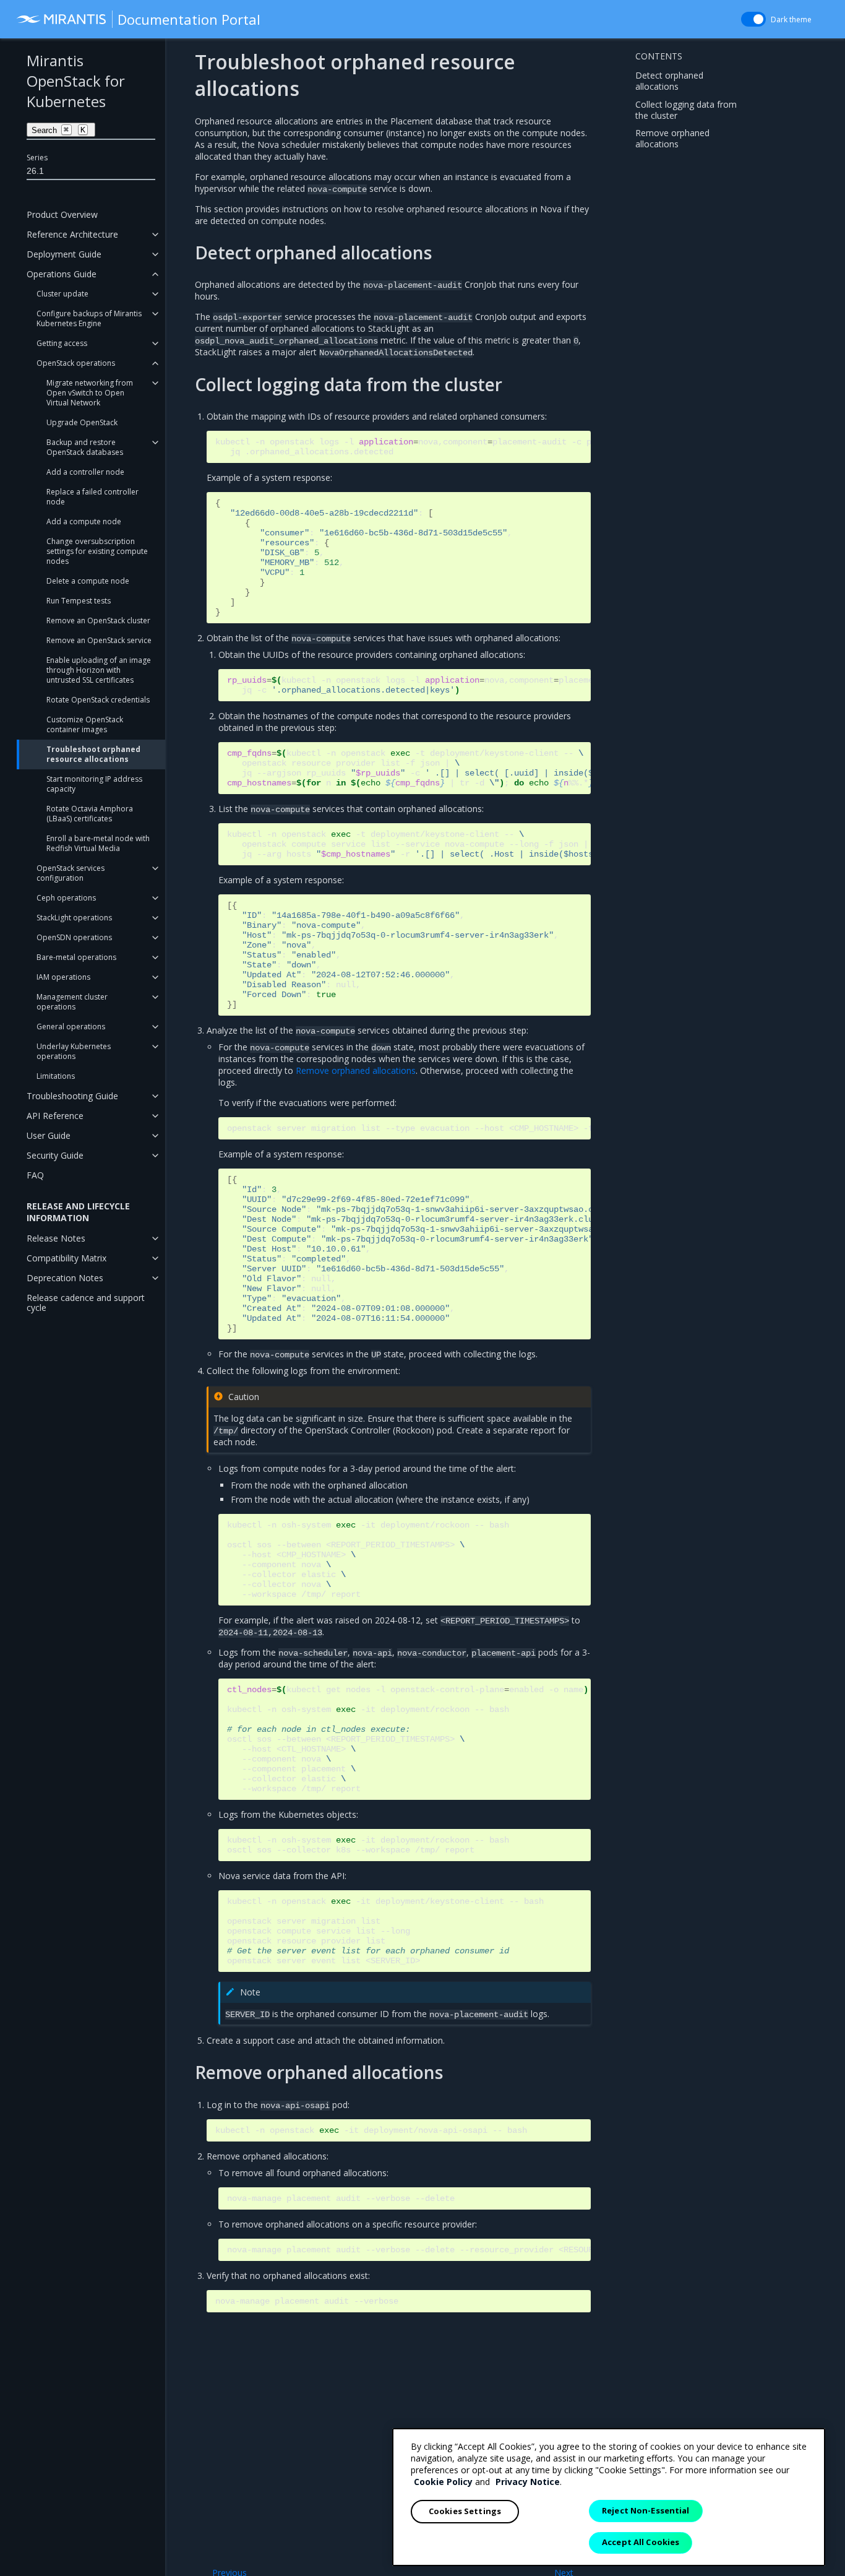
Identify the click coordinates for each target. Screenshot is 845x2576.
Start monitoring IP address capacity (94, 784)
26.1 (35, 171)
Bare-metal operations (76, 957)
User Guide (49, 1135)
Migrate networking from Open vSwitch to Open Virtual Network (90, 393)
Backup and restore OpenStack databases (85, 447)
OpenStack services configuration (71, 873)
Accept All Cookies (641, 2542)
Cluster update (62, 294)
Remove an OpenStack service (99, 640)
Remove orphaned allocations (672, 138)
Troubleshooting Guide (72, 1096)
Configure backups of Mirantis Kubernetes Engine (89, 318)
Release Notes (56, 1238)
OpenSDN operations (74, 937)
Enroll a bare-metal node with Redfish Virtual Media (98, 843)
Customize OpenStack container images (85, 724)
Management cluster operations (72, 1002)
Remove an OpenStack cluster (98, 620)
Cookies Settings (465, 2511)
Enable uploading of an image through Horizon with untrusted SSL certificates (99, 670)
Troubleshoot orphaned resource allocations (93, 754)
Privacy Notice (528, 2482)
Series (37, 158)
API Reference (55, 1116)
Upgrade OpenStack (82, 422)
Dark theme (791, 19)
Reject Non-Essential (646, 2510)
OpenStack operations (76, 363)
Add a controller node (85, 472)
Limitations (56, 1076)
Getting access (62, 343)
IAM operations (63, 977)
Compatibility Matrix (66, 1258)
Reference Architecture (72, 234)
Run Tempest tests (79, 601)
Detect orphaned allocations (669, 80)
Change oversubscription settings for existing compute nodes (97, 551)
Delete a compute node (88, 581)
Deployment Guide (64, 254)
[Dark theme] (753, 19)
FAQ (35, 1175)
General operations (71, 1027)
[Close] (805, 2448)
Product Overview (62, 214)
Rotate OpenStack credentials (98, 700)
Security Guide (55, 1155)
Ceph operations (66, 898)
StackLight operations (74, 918)
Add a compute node (84, 521)
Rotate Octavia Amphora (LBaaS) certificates (90, 814)
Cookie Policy (443, 2482)
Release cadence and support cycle (86, 1303)
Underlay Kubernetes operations (74, 1051)
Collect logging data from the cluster (686, 109)
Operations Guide (62, 274)
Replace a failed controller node (92, 497)
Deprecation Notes (65, 1278)
